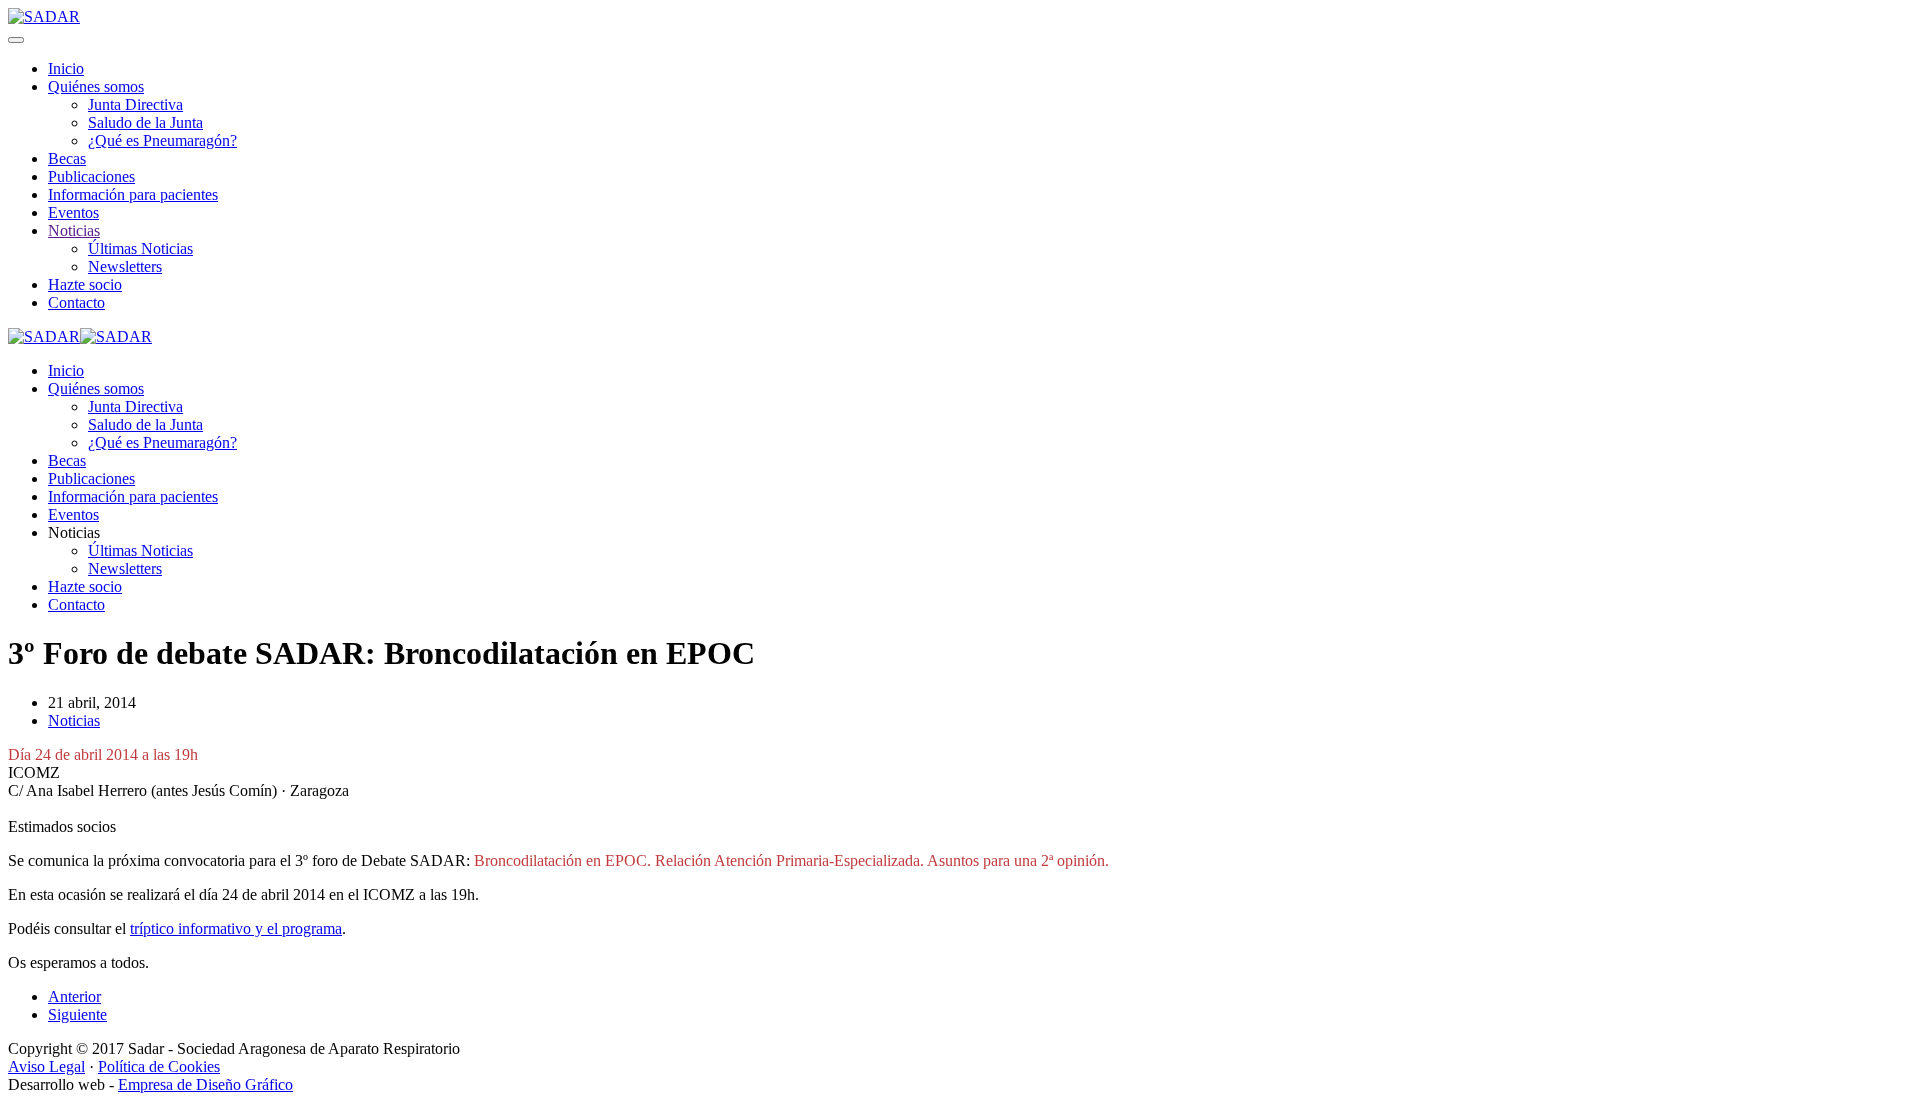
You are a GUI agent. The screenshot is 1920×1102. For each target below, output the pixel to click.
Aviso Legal (46, 1066)
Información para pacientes (133, 194)
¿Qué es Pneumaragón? (162, 140)
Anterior (74, 996)
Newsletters (125, 266)
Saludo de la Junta (145, 122)
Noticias (74, 230)
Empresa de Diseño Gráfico (205, 1084)
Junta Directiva (135, 104)
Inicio (66, 68)
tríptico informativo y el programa (236, 928)
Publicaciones (91, 176)
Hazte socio (85, 284)
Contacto (76, 302)
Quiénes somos (96, 86)
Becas (67, 158)
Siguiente (77, 1014)
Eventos (73, 212)
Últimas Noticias (140, 248)
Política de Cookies (159, 1066)
